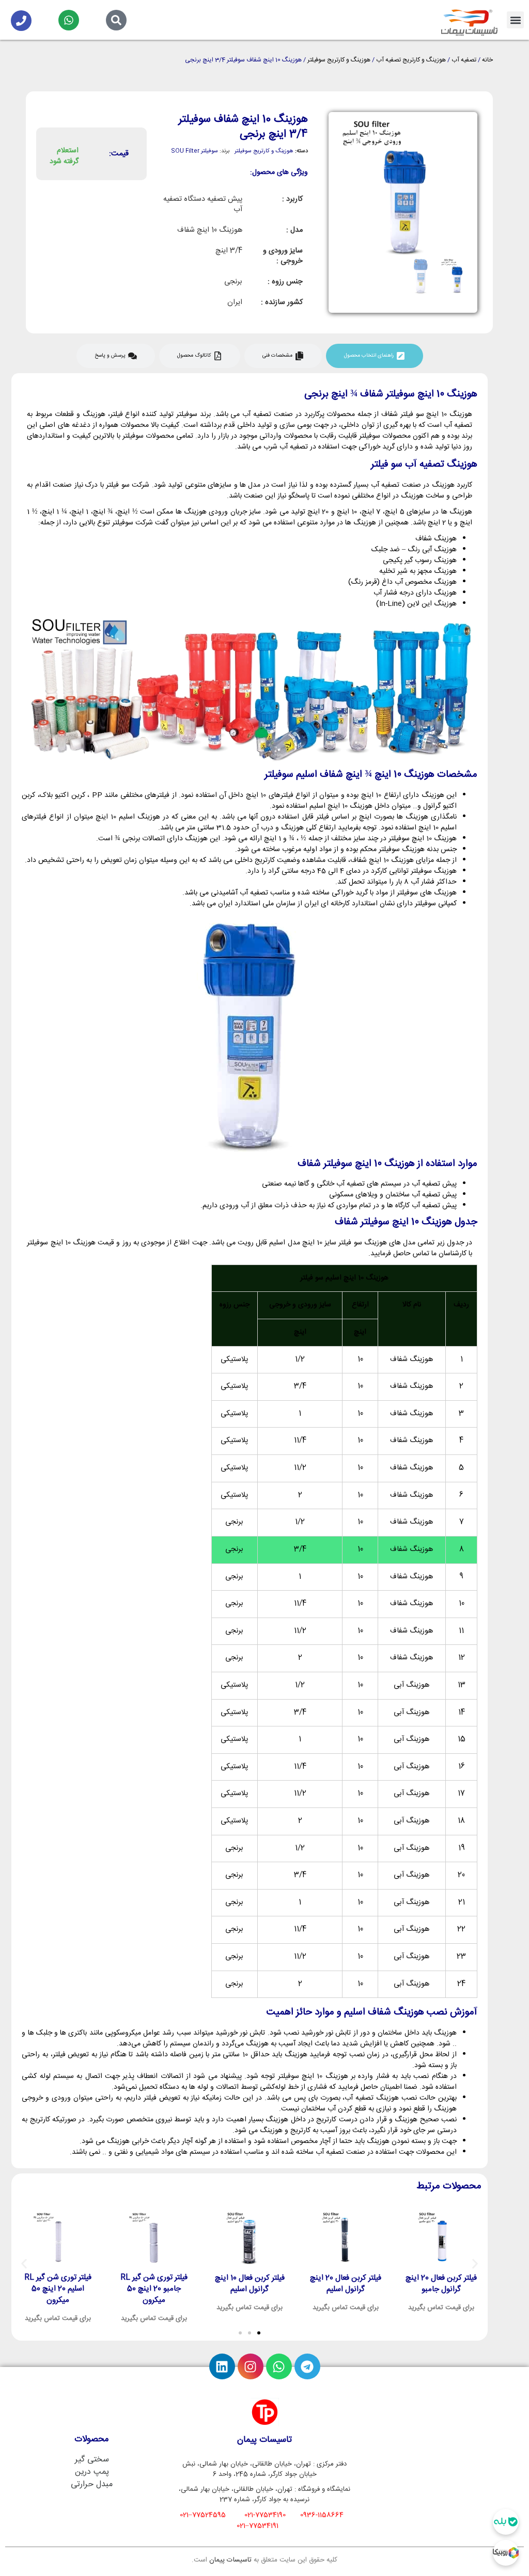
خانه (487, 60)
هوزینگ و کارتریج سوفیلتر (339, 60)
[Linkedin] (222, 2366)
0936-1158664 (322, 2515)
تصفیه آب (464, 60)
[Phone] (21, 21)
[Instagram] (251, 2366)
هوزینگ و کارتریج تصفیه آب (411, 60)
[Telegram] (307, 2366)
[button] (515, 20)
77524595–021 (203, 2515)
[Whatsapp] (69, 20)
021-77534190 (265, 2515)
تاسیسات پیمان (230, 2560)
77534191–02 (258, 2526)
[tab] (375, 356)
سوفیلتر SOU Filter (195, 151)
